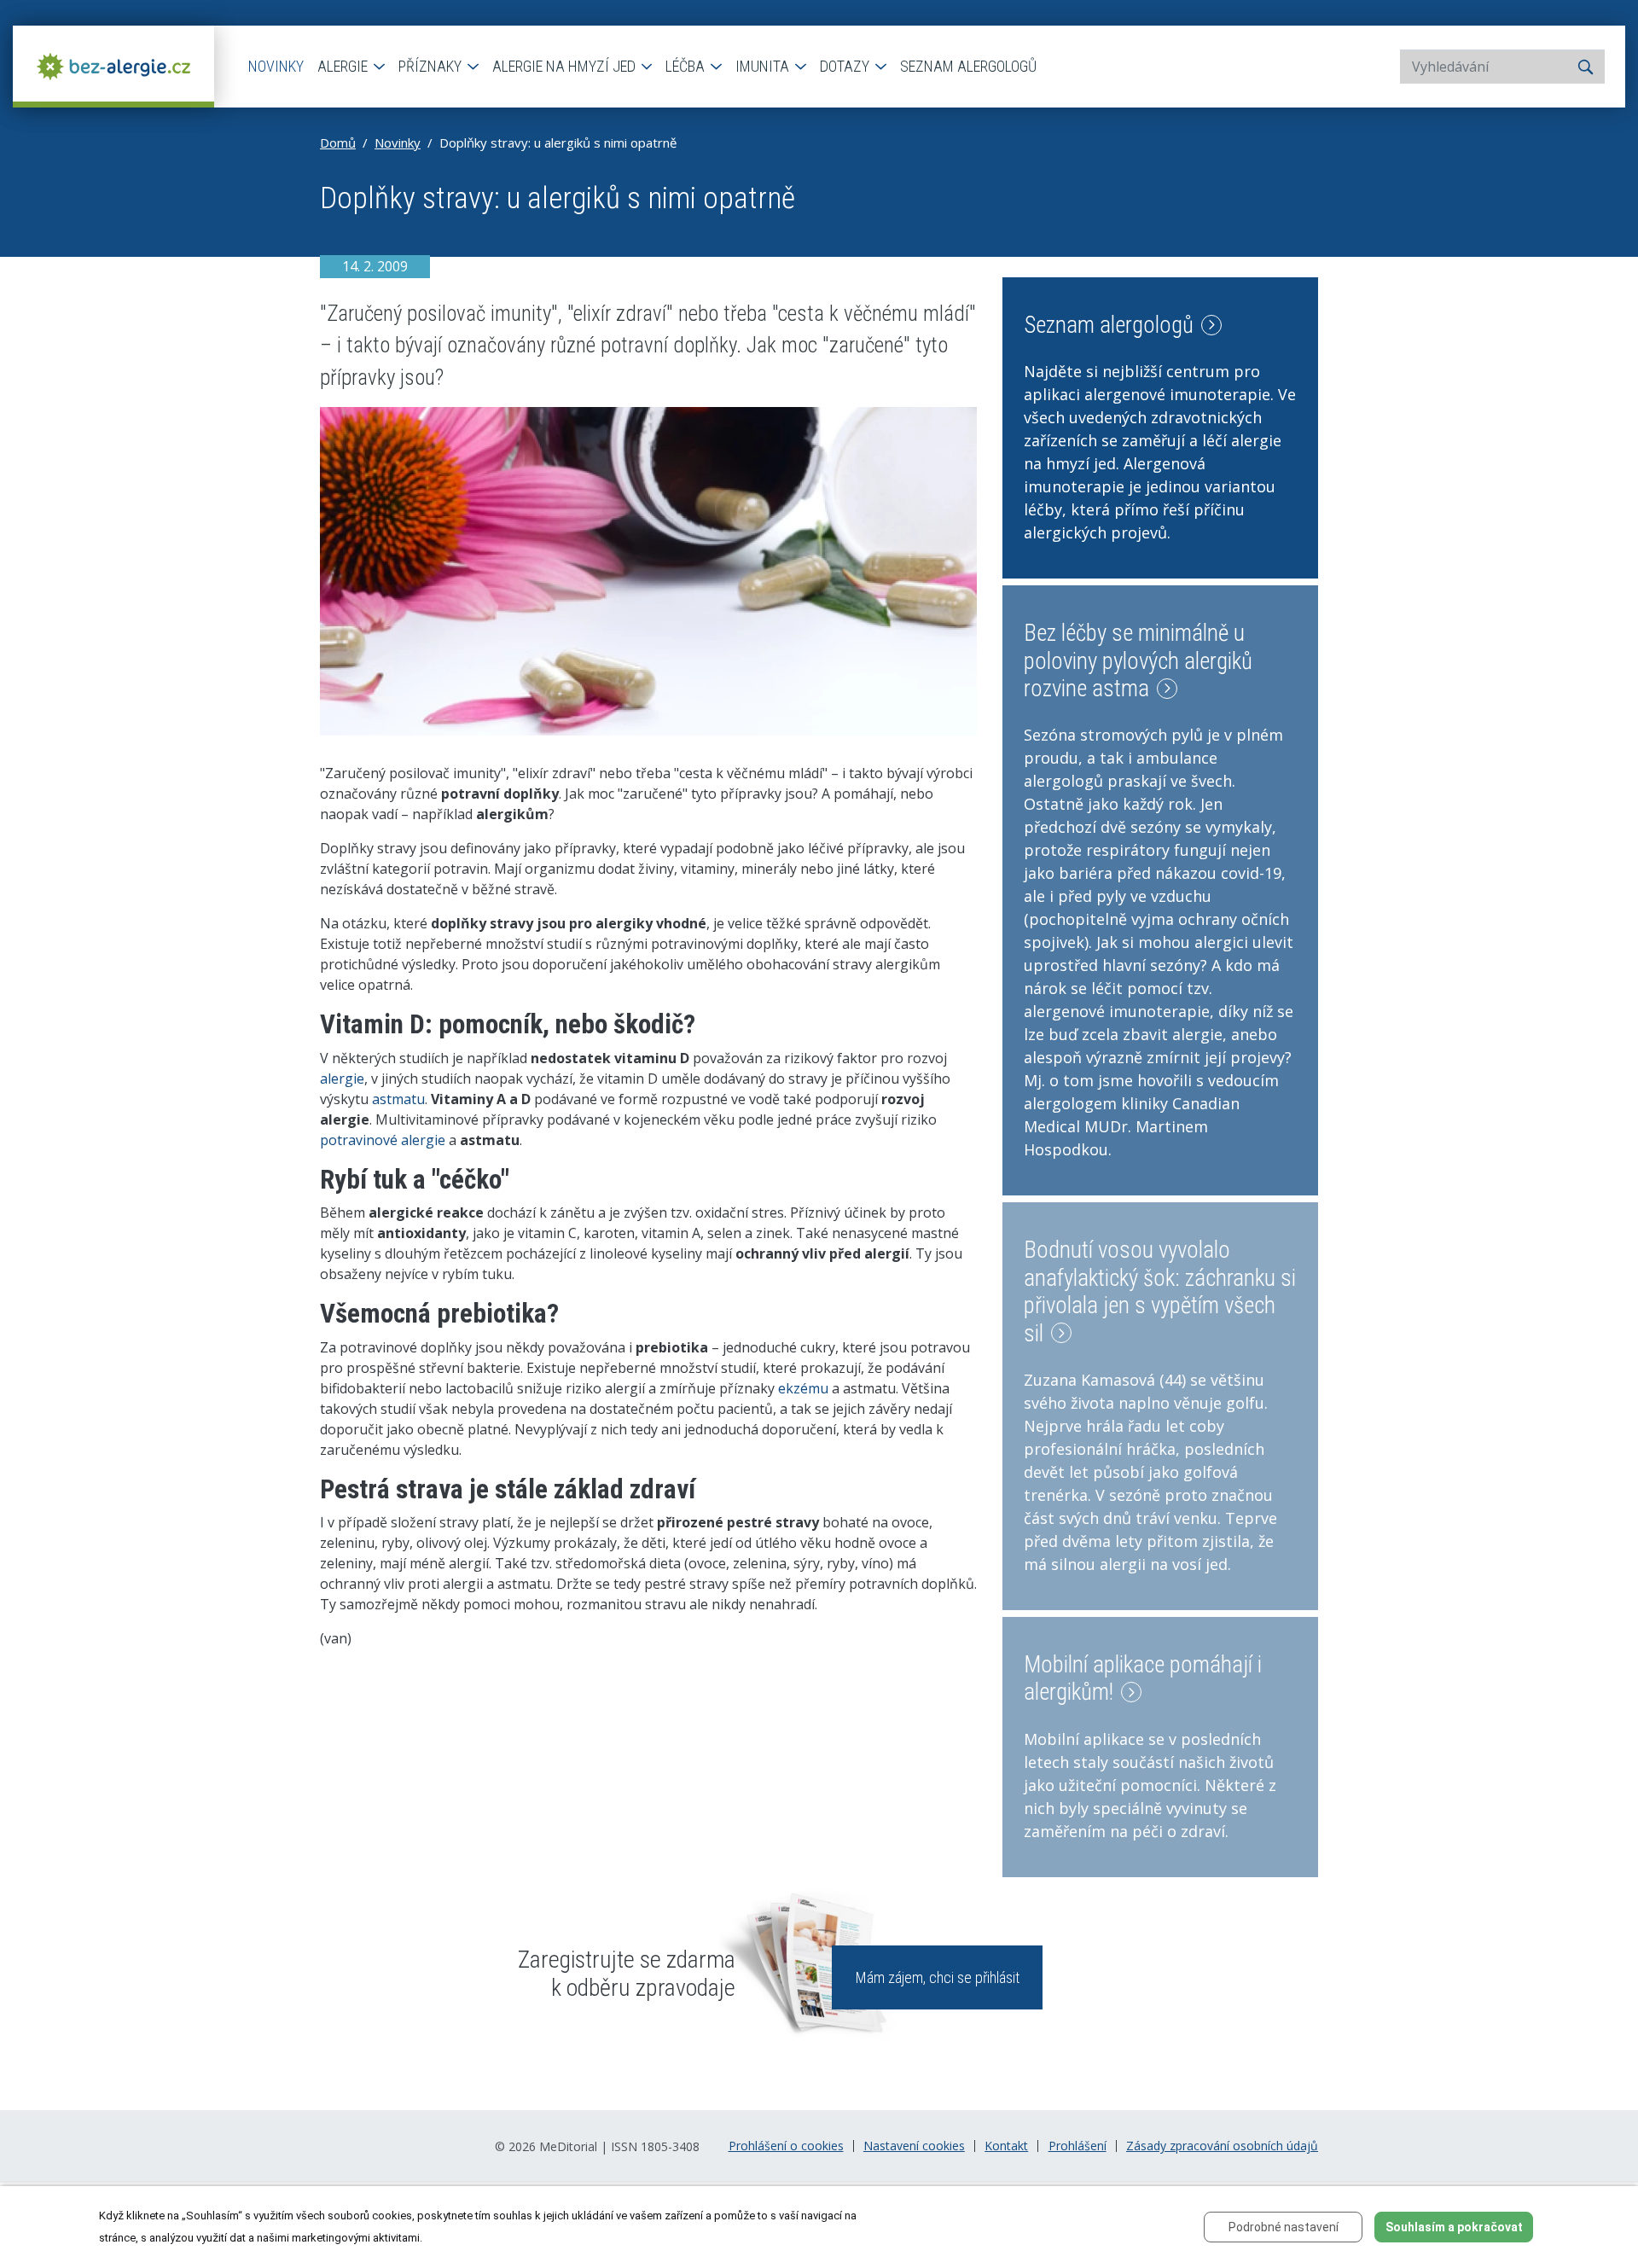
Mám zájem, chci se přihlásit (938, 1977)
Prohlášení (1077, 2146)
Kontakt (1006, 2146)
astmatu (398, 1099)
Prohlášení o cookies (786, 2146)
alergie (342, 1079)
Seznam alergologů (968, 66)
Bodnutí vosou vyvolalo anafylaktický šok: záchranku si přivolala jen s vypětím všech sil (1160, 1291)
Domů (338, 142)
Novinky (276, 66)
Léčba (687, 66)
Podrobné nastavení (1284, 2227)
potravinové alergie (383, 1140)
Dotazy (846, 66)
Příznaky (432, 66)
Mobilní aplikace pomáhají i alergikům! (1143, 1678)
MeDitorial (568, 2146)
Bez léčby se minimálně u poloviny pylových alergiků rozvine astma (1138, 661)
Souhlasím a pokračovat (1454, 2227)
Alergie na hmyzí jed (566, 66)
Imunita (764, 66)
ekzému (803, 1388)
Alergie (344, 66)
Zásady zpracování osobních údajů (1222, 2146)
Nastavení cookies (914, 2146)
